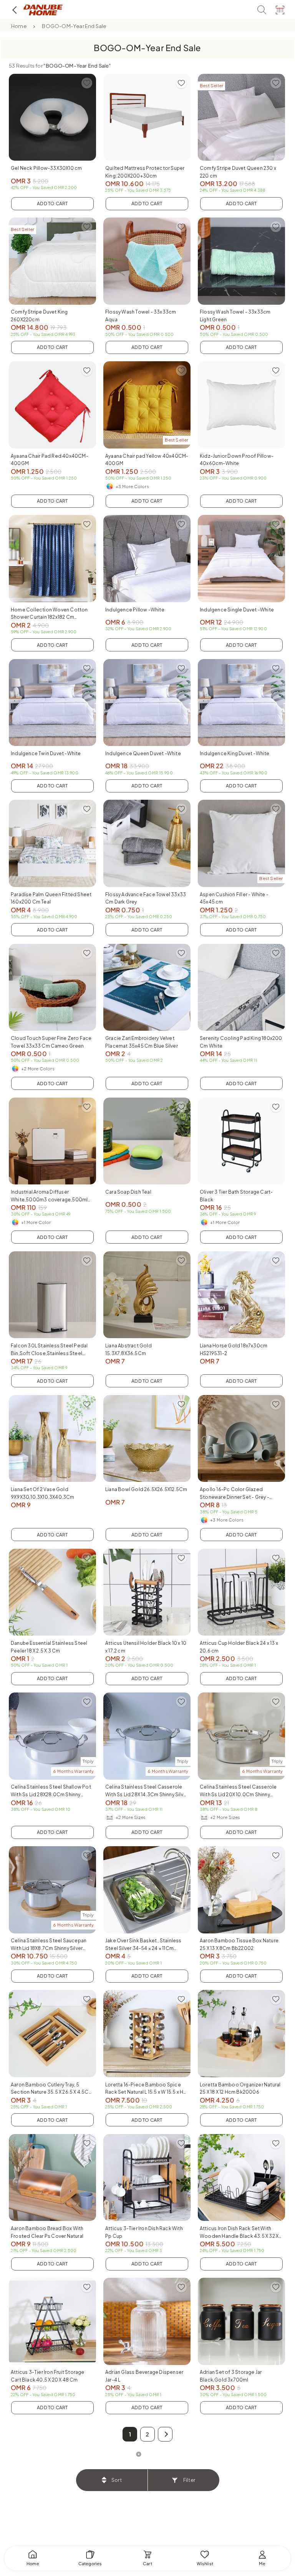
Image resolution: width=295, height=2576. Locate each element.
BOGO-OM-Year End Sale (74, 26)
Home (19, 26)
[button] (165, 2434)
